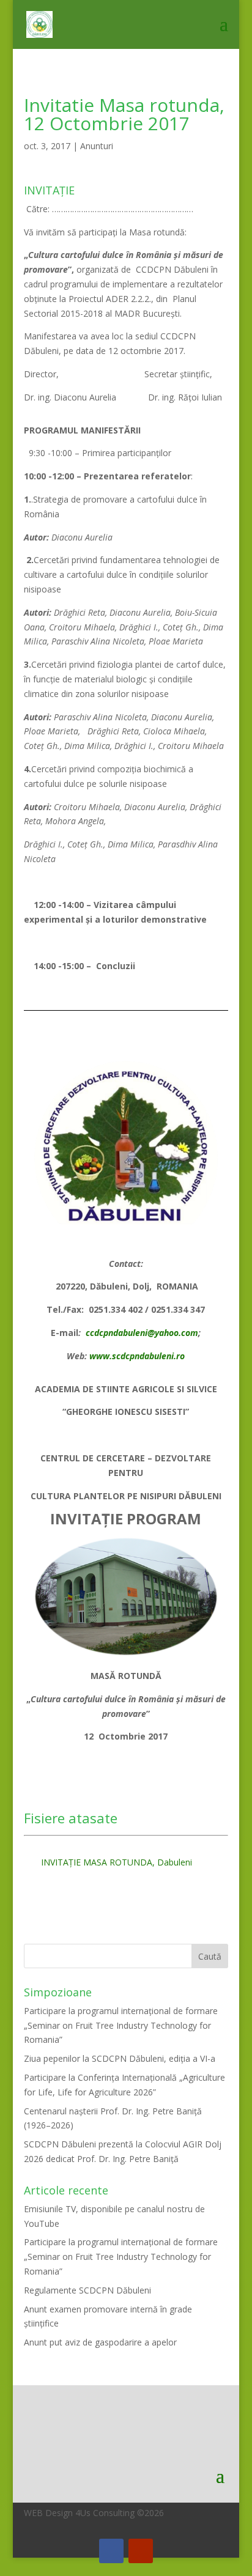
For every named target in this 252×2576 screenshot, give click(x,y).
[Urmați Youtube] (141, 2551)
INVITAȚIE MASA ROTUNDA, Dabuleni (117, 1862)
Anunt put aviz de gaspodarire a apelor (100, 2342)
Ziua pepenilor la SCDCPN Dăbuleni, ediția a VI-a (120, 2058)
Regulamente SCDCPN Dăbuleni (87, 2290)
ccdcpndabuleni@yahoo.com (142, 1333)
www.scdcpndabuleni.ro (137, 1356)
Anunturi (97, 146)
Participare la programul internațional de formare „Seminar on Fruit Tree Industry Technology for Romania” (121, 2025)
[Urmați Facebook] (111, 2551)
